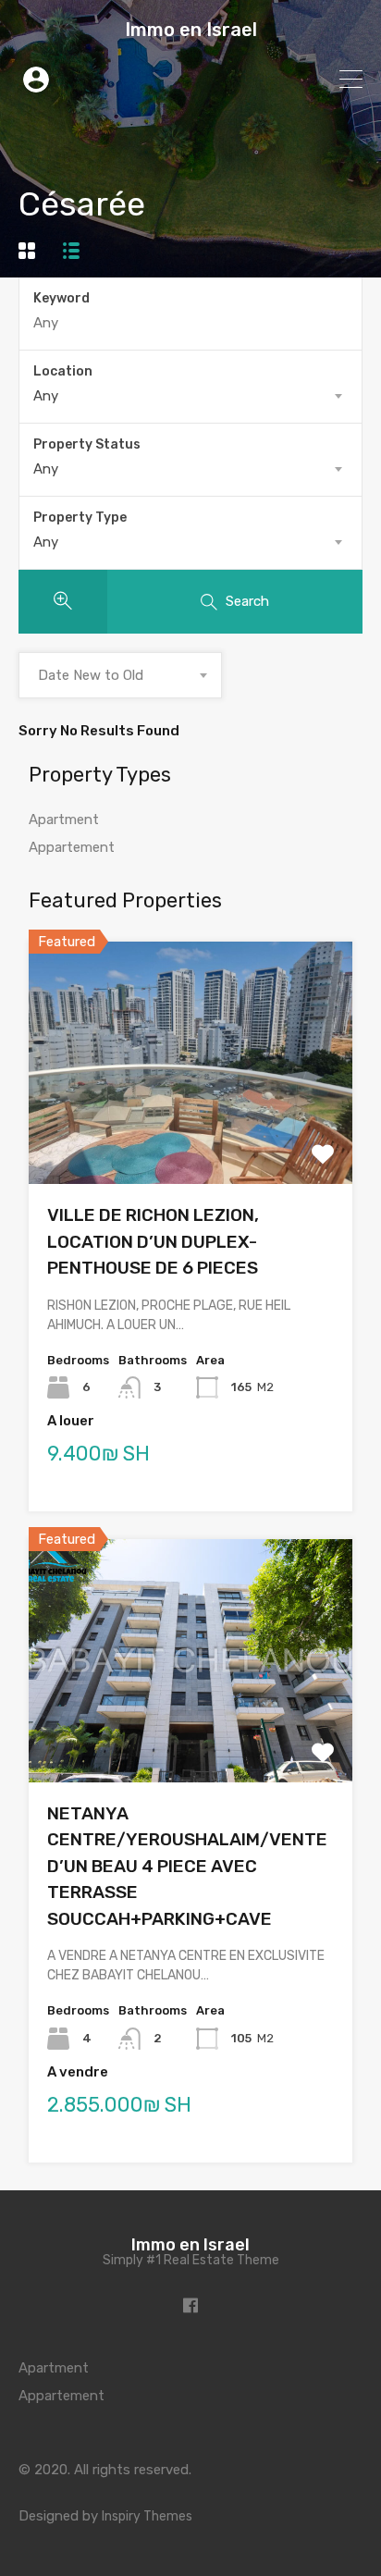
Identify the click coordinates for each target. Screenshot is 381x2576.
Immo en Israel (191, 30)
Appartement (72, 847)
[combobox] (190, 396)
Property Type (80, 518)
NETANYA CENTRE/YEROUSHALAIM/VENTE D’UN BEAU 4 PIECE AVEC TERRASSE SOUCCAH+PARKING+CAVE (187, 1866)
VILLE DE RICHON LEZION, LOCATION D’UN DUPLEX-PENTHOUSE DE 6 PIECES (153, 1241)
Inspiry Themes (147, 2516)
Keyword (61, 299)
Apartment (64, 820)
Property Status (87, 444)
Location (63, 371)
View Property (191, 1135)
